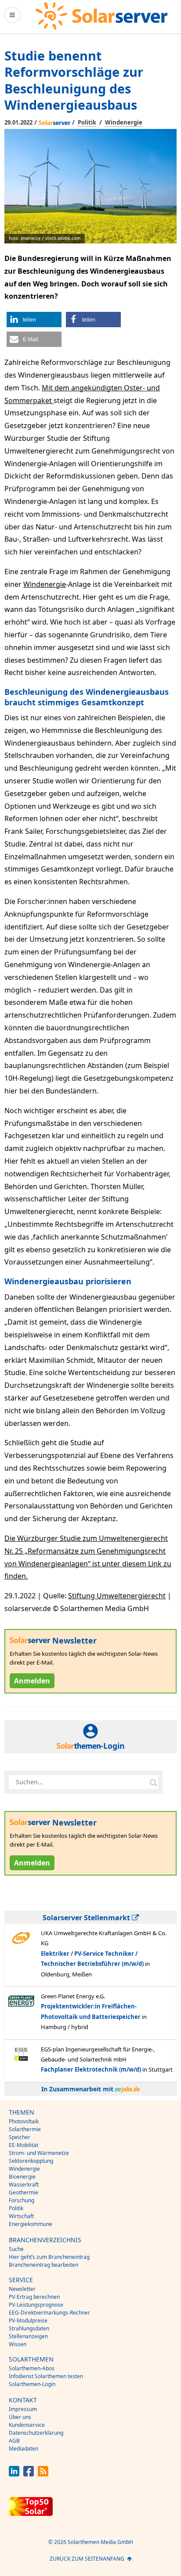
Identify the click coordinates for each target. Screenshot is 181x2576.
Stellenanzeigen (28, 2336)
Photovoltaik (24, 2121)
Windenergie (124, 122)
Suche (16, 2249)
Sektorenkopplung (31, 2161)
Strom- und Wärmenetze (39, 2153)
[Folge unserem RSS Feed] (43, 2474)
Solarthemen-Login (32, 2384)
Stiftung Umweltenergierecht (117, 1596)
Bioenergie (22, 2177)
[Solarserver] (101, 16)
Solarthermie (25, 2129)
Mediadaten (24, 2449)
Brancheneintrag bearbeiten (43, 2265)
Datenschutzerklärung (36, 2433)
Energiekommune (31, 2224)
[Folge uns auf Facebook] (29, 2474)
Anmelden (32, 1681)
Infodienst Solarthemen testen (46, 2376)
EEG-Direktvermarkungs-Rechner (49, 2313)
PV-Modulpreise (28, 2321)
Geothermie (24, 2192)
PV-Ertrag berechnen (34, 2297)
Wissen (18, 2344)
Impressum (23, 2409)
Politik (87, 122)
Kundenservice (27, 2425)
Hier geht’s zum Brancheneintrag (49, 2257)
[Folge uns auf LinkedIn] (14, 2474)
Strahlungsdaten (29, 2328)
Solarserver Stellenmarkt (87, 1918)
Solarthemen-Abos (32, 2368)
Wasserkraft (24, 2185)
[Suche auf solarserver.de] (153, 1782)
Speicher (20, 2137)
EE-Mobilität (24, 2145)
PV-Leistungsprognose (36, 2305)
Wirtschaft (21, 2216)
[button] (34, 320)
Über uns (20, 2417)
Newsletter (22, 2289)
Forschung (22, 2200)
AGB (14, 2441)
